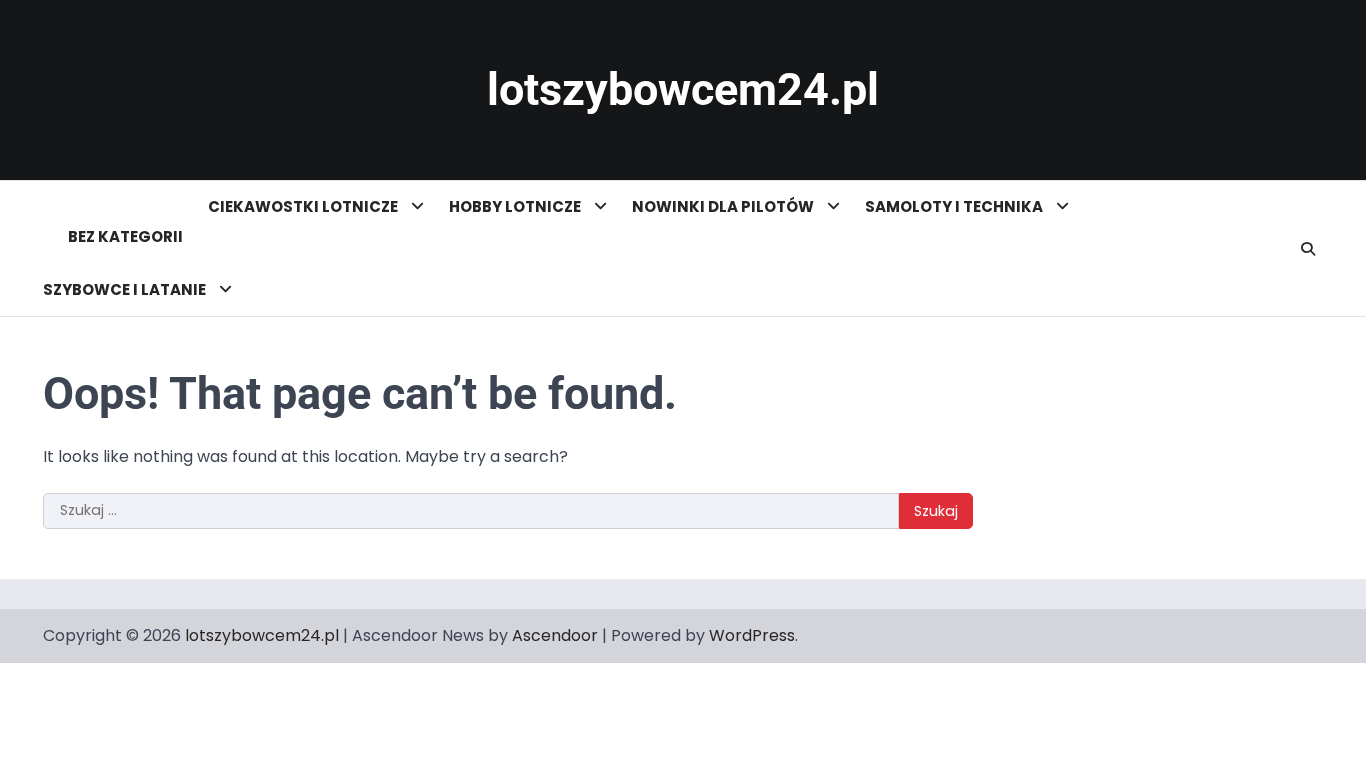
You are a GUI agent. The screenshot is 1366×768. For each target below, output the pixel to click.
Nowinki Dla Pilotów (724, 206)
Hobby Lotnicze (516, 206)
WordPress (752, 635)
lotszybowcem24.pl (683, 89)
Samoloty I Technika (955, 206)
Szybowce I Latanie (126, 289)
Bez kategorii (125, 236)
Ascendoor (555, 635)
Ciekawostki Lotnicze (304, 206)
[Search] (1308, 249)
